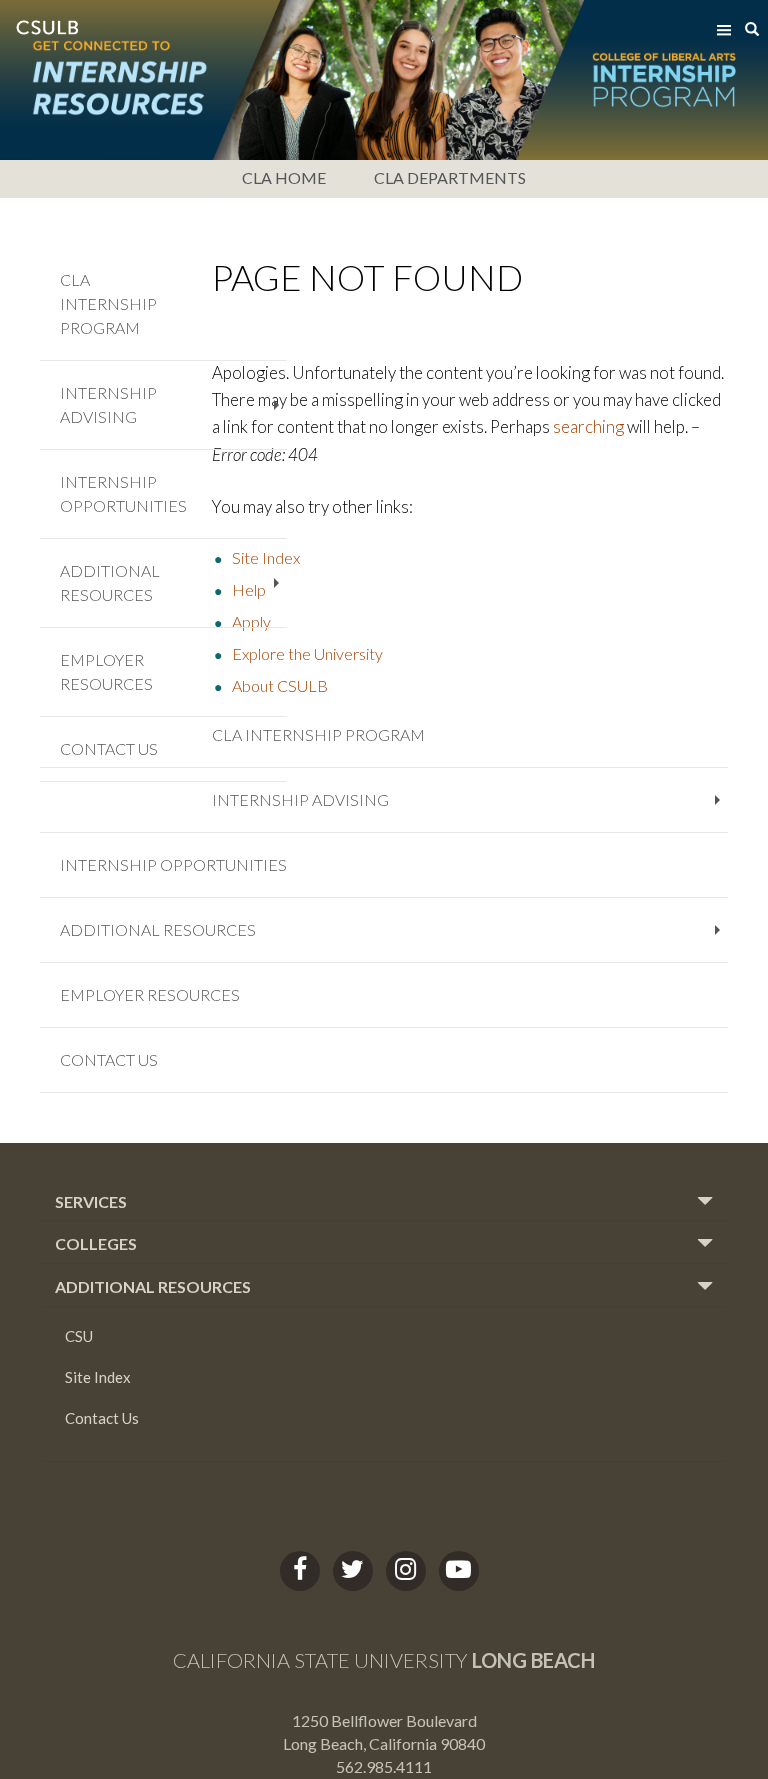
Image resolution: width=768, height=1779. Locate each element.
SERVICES (91, 1202)
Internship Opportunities (173, 864)
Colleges (96, 1244)
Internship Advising (470, 808)
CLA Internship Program (318, 734)
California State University (384, 1660)
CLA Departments (450, 177)
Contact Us (109, 1059)
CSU (79, 1336)
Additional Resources (394, 938)
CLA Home (284, 177)
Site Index (98, 1377)
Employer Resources (150, 994)
